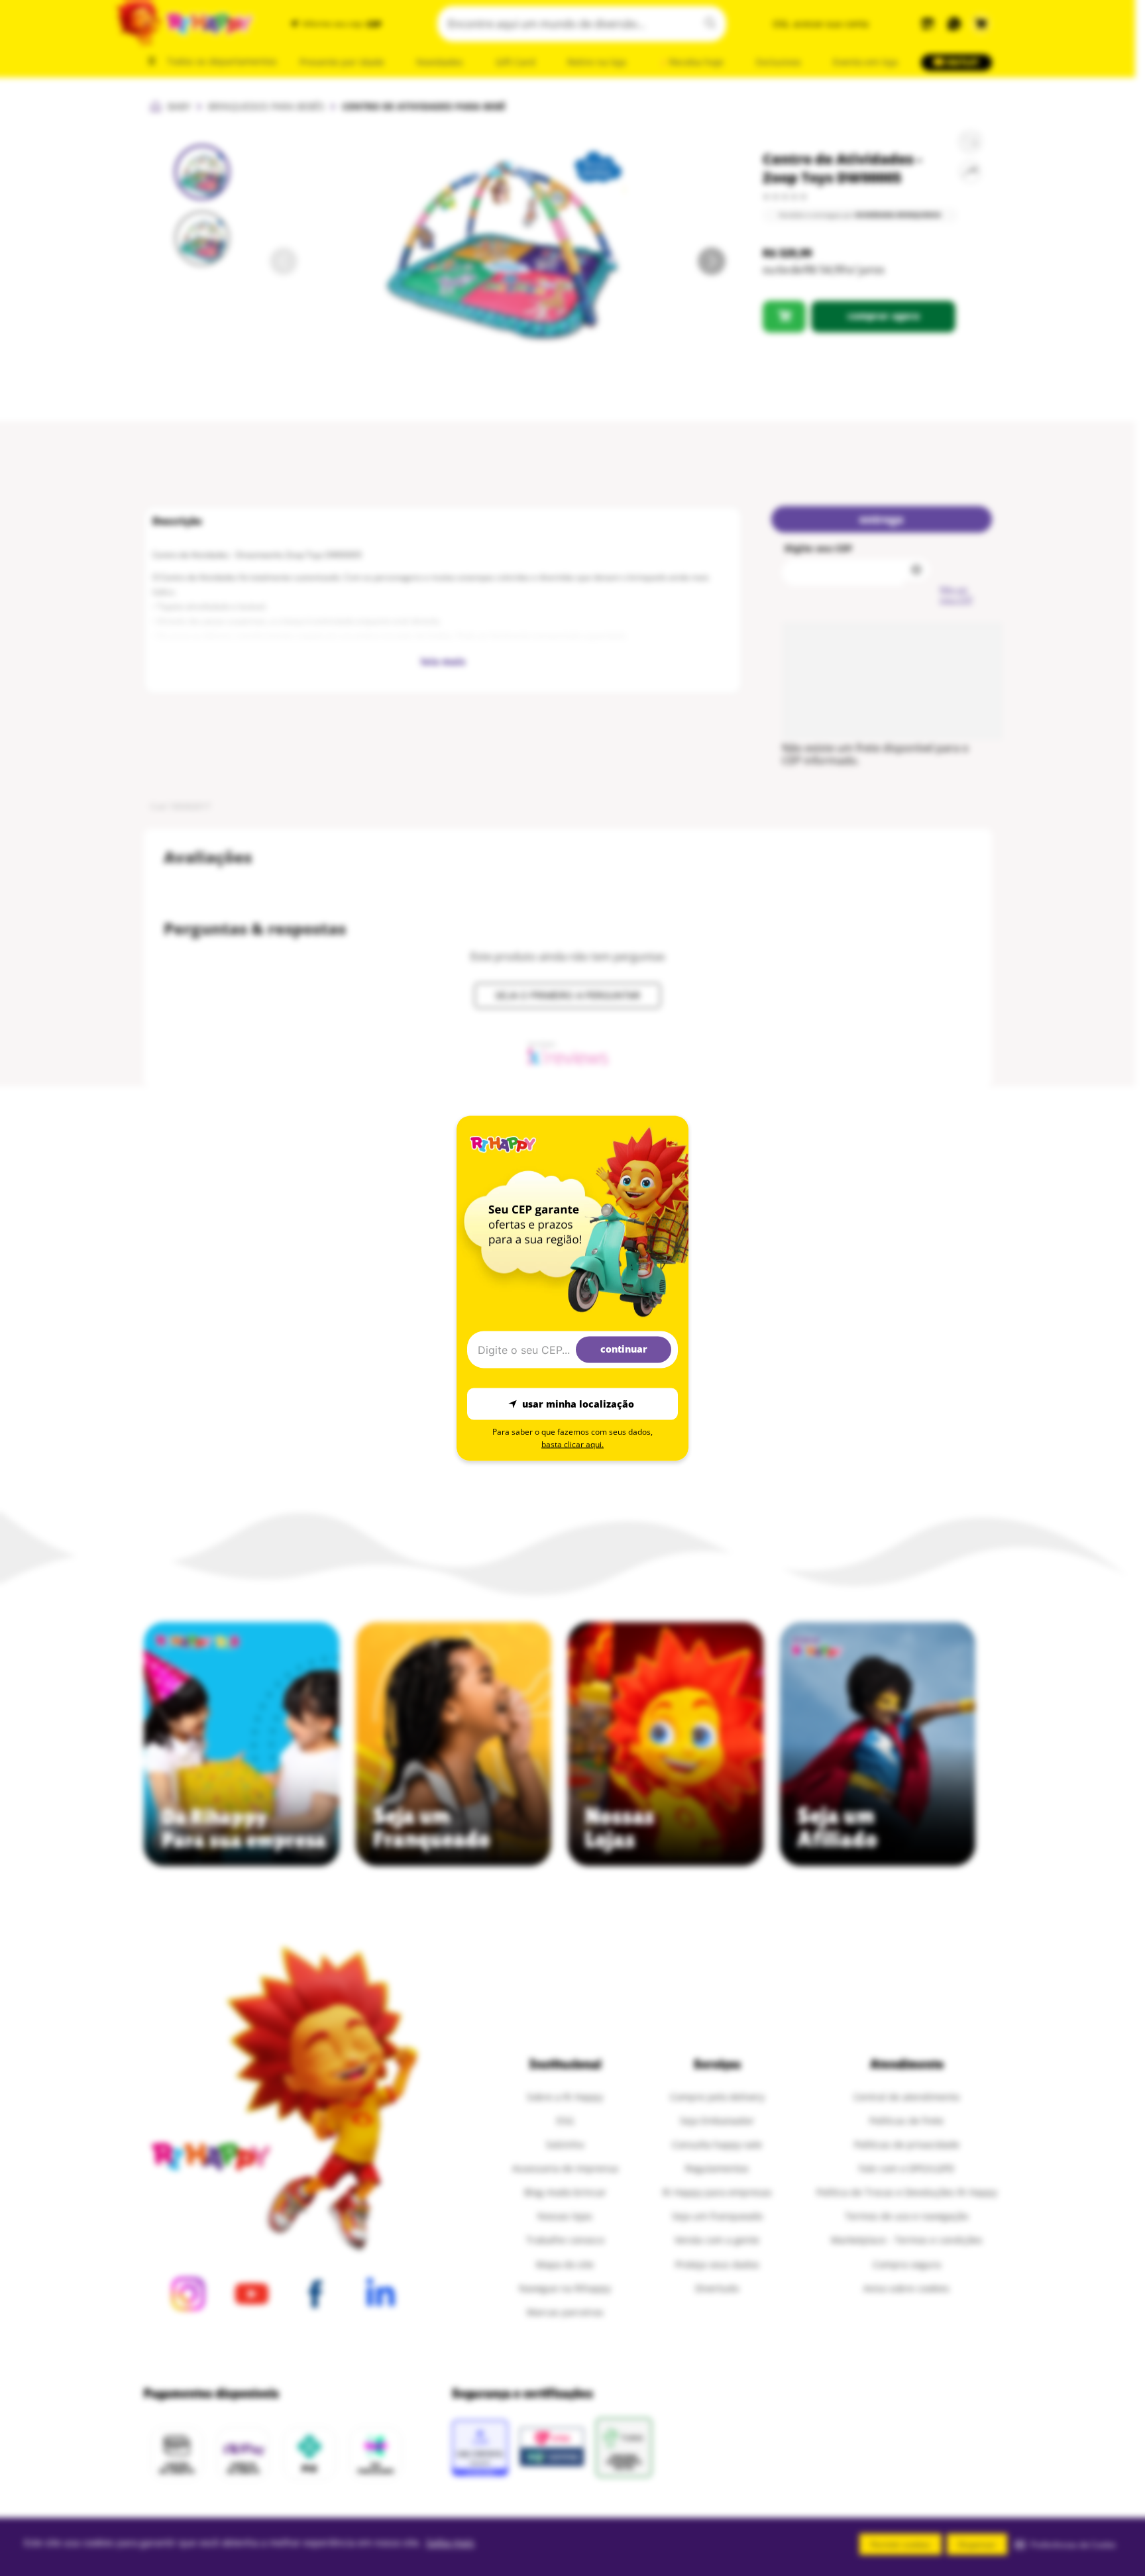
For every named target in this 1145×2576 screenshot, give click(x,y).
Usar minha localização (578, 1404)
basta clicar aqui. (572, 1444)
